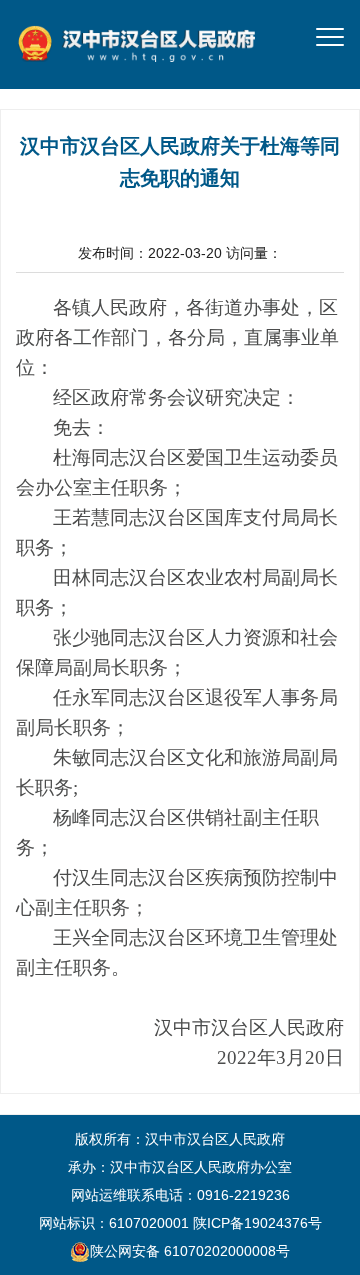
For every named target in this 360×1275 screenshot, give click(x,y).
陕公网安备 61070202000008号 (190, 1251)
